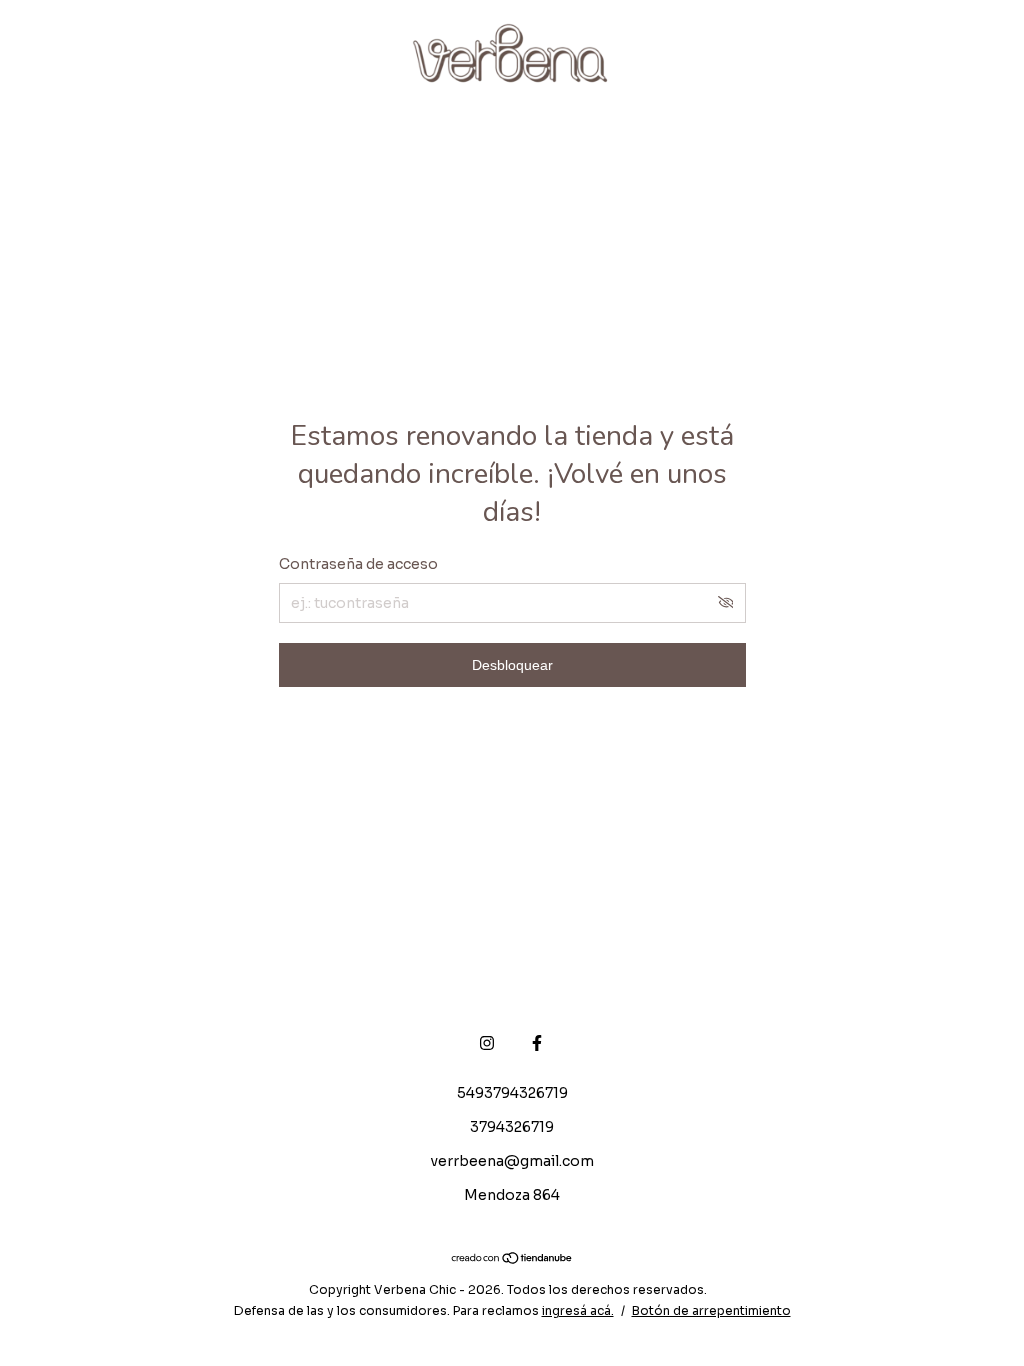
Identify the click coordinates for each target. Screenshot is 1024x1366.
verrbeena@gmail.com (512, 1161)
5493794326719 (512, 1093)
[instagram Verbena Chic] (487, 1043)
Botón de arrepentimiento (711, 1310)
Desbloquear (512, 665)
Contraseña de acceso (358, 564)
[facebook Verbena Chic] (537, 1043)
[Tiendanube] (512, 1259)
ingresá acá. (578, 1310)
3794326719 (512, 1127)
